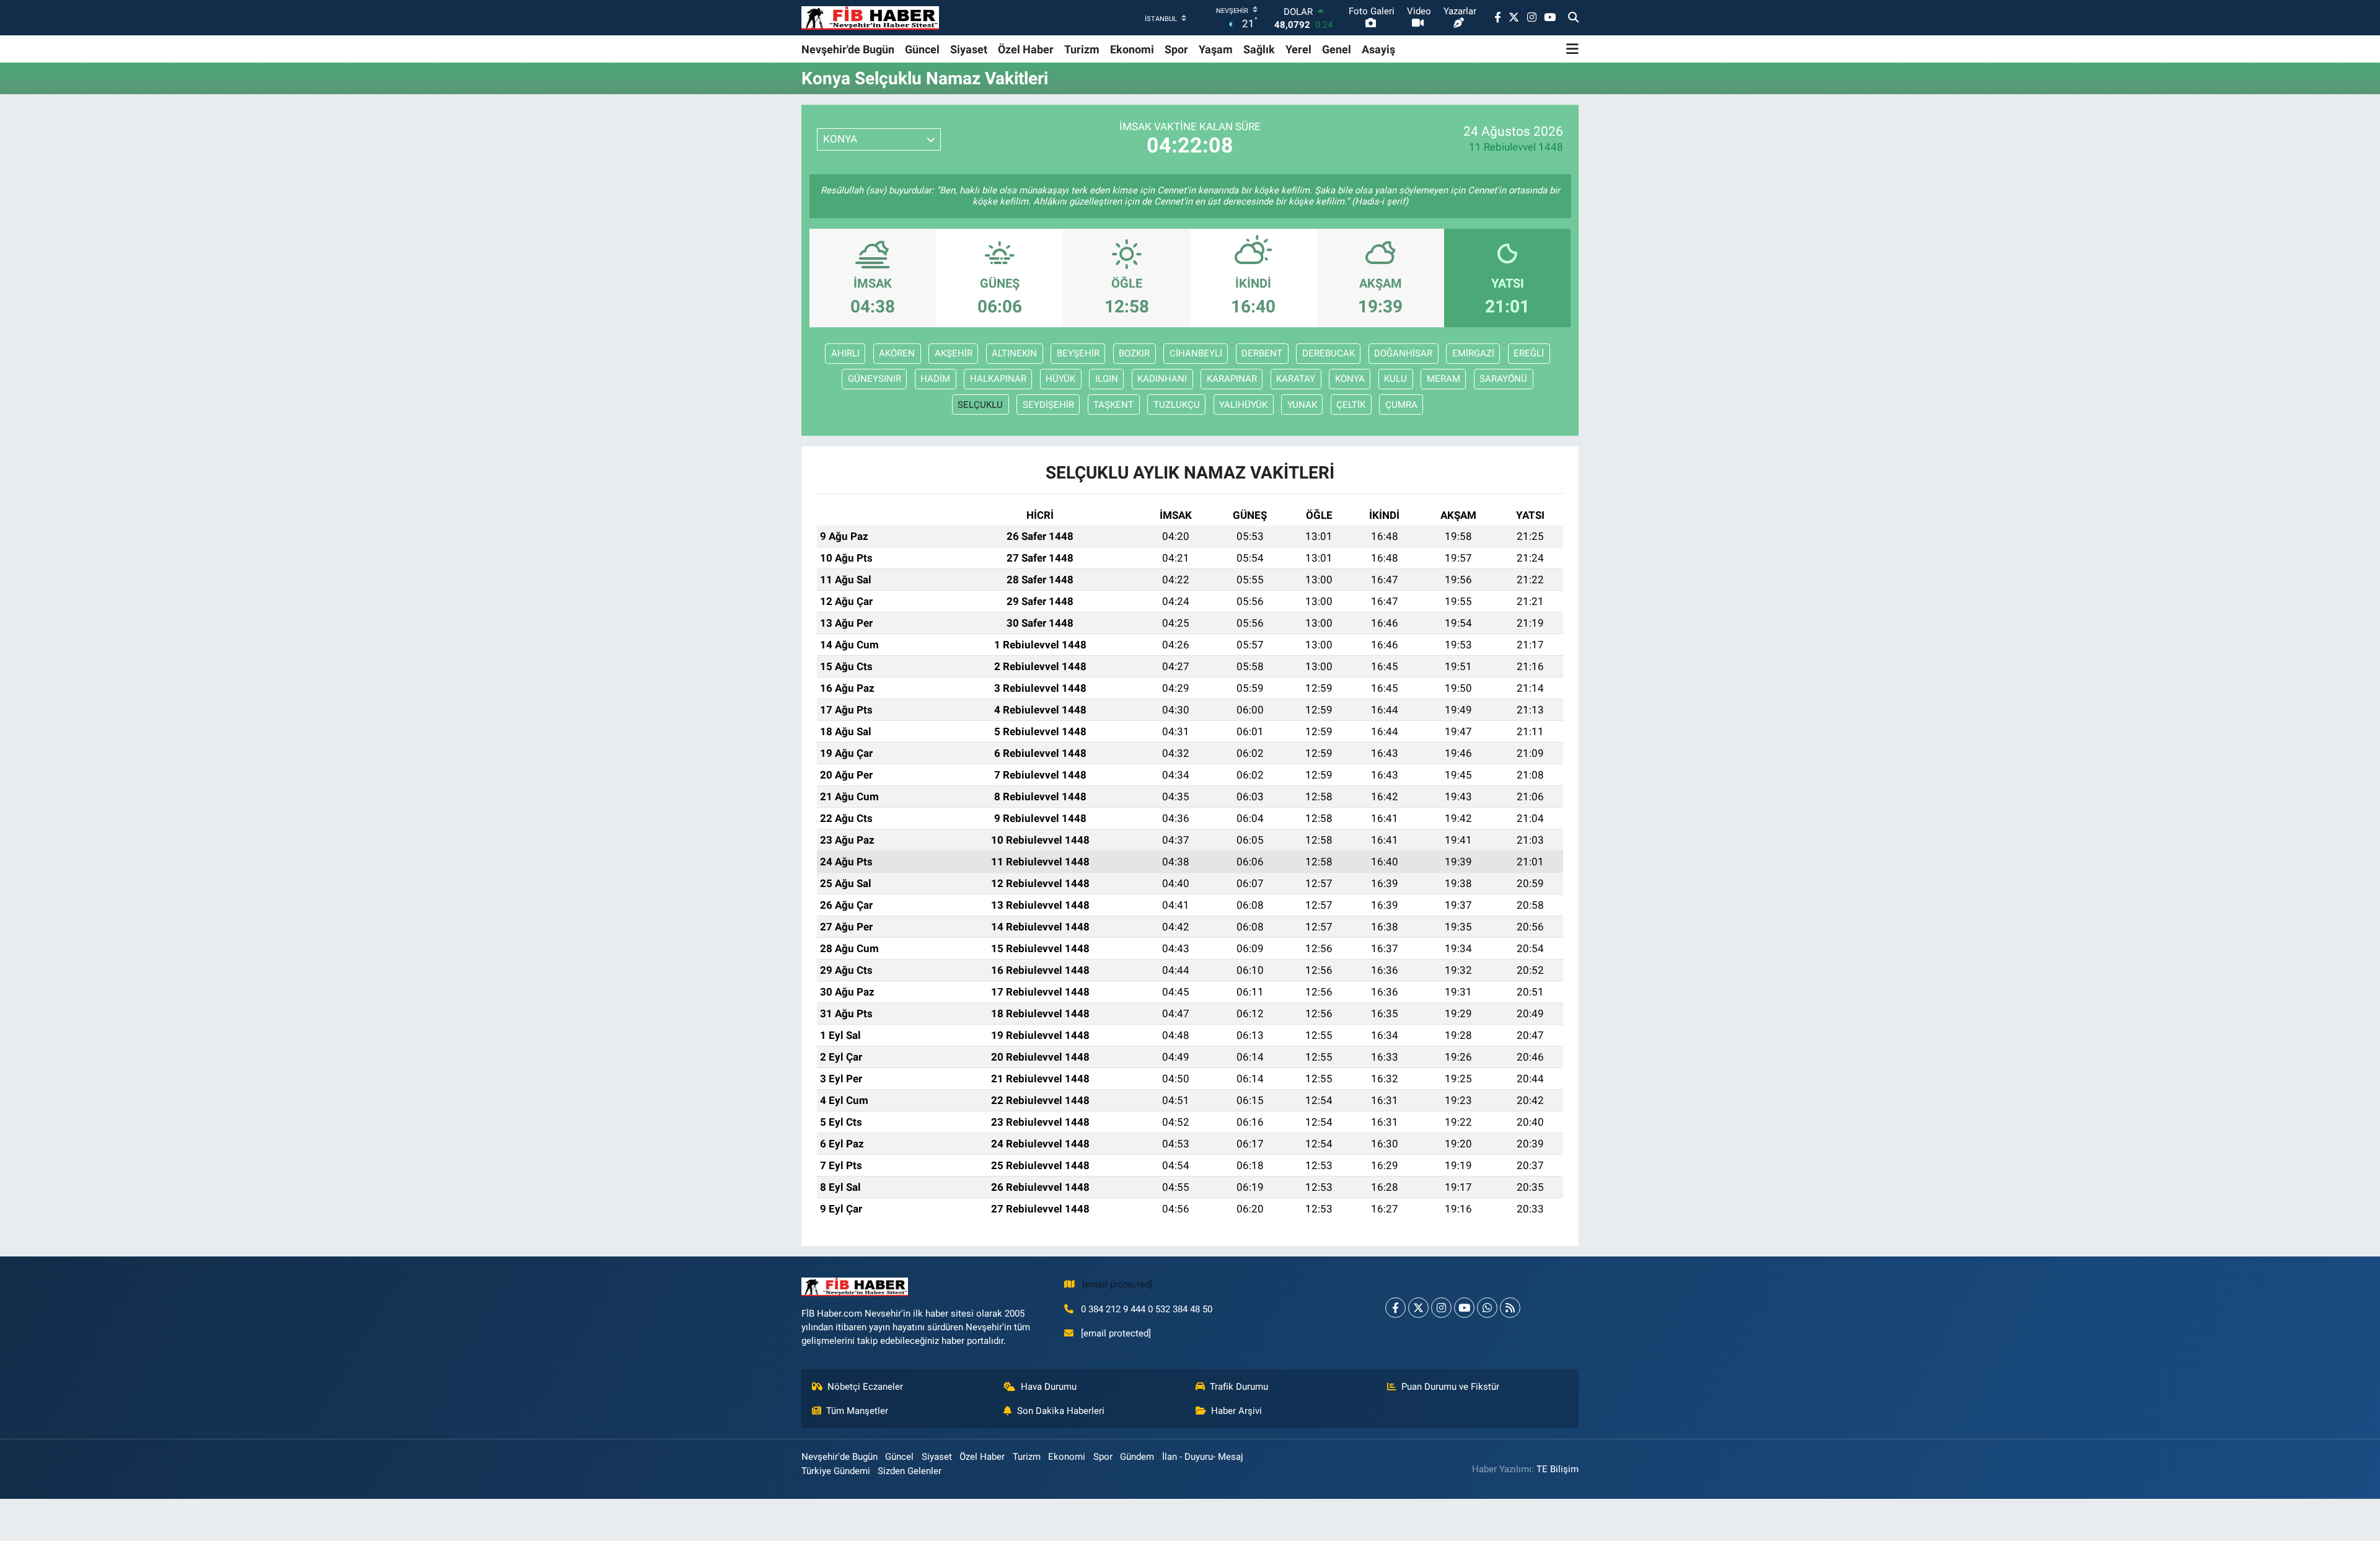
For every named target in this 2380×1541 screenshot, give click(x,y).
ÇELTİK (1351, 405)
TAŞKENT (1113, 405)
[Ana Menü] (1572, 49)
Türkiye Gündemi (836, 1471)
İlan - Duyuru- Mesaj (1203, 1457)
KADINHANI (1162, 379)
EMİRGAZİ (1473, 353)
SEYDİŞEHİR (1048, 405)
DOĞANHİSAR (1403, 353)
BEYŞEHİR (1078, 353)
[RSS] (1510, 1308)
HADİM (935, 379)
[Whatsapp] (1487, 1308)
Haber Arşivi (1236, 1411)
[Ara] (1573, 18)
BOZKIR (1134, 353)
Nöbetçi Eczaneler (865, 1387)
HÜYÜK (1060, 379)
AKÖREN (897, 353)
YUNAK (1302, 405)
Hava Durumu (1049, 1387)
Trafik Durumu (1239, 1387)
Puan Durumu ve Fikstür (1450, 1387)
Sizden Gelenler (910, 1471)
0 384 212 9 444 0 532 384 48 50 (1147, 1309)
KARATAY (1296, 379)
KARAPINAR (1232, 379)
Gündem (1137, 1457)
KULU (1395, 379)
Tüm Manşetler (857, 1411)
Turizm (1082, 49)
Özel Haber (1026, 49)
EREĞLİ (1529, 353)
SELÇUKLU (980, 405)
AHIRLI (845, 353)
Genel (1337, 49)
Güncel (922, 49)
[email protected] (1117, 1284)
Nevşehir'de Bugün (848, 49)
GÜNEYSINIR (875, 379)
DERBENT (1262, 353)
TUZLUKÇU (1177, 405)
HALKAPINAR (998, 379)
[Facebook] (1395, 1308)
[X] (1418, 1308)
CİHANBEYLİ (1196, 353)
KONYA (1350, 379)
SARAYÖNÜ (1503, 379)
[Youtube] (1464, 1308)
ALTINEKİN (1014, 353)
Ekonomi (1132, 49)
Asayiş (1378, 49)
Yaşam (1216, 49)
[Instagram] (1441, 1308)
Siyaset (969, 49)
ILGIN (1107, 379)
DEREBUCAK (1329, 353)
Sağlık (1259, 49)
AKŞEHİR (954, 353)
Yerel (1298, 49)
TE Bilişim (1558, 1469)
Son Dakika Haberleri (1061, 1411)
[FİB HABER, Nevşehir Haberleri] (870, 18)
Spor (1176, 49)
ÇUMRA (1401, 405)
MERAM (1443, 379)
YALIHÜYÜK (1243, 405)
